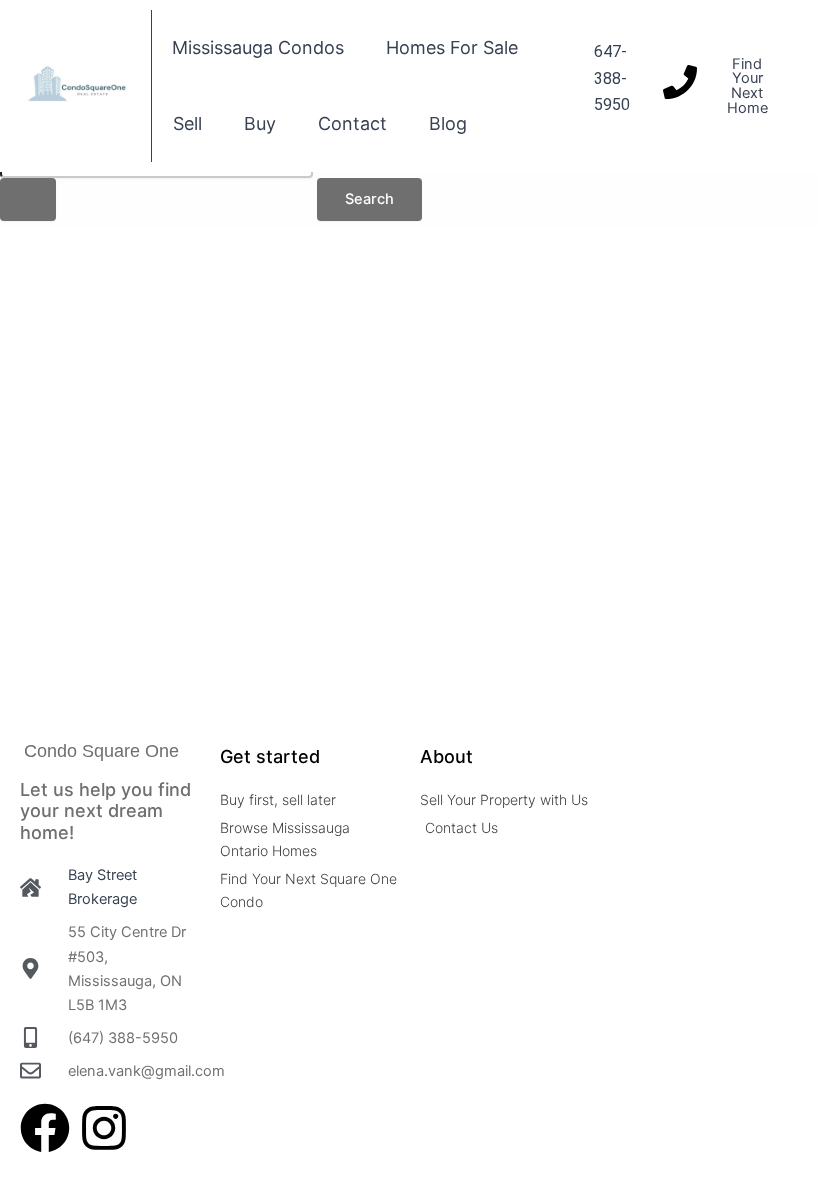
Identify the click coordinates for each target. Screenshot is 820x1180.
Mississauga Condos (258, 47)
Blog (448, 123)
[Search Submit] (28, 199)
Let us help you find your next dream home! (105, 811)
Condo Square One (101, 751)
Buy (260, 123)
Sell (187, 123)
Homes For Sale (452, 47)
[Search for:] (156, 179)
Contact (352, 123)
